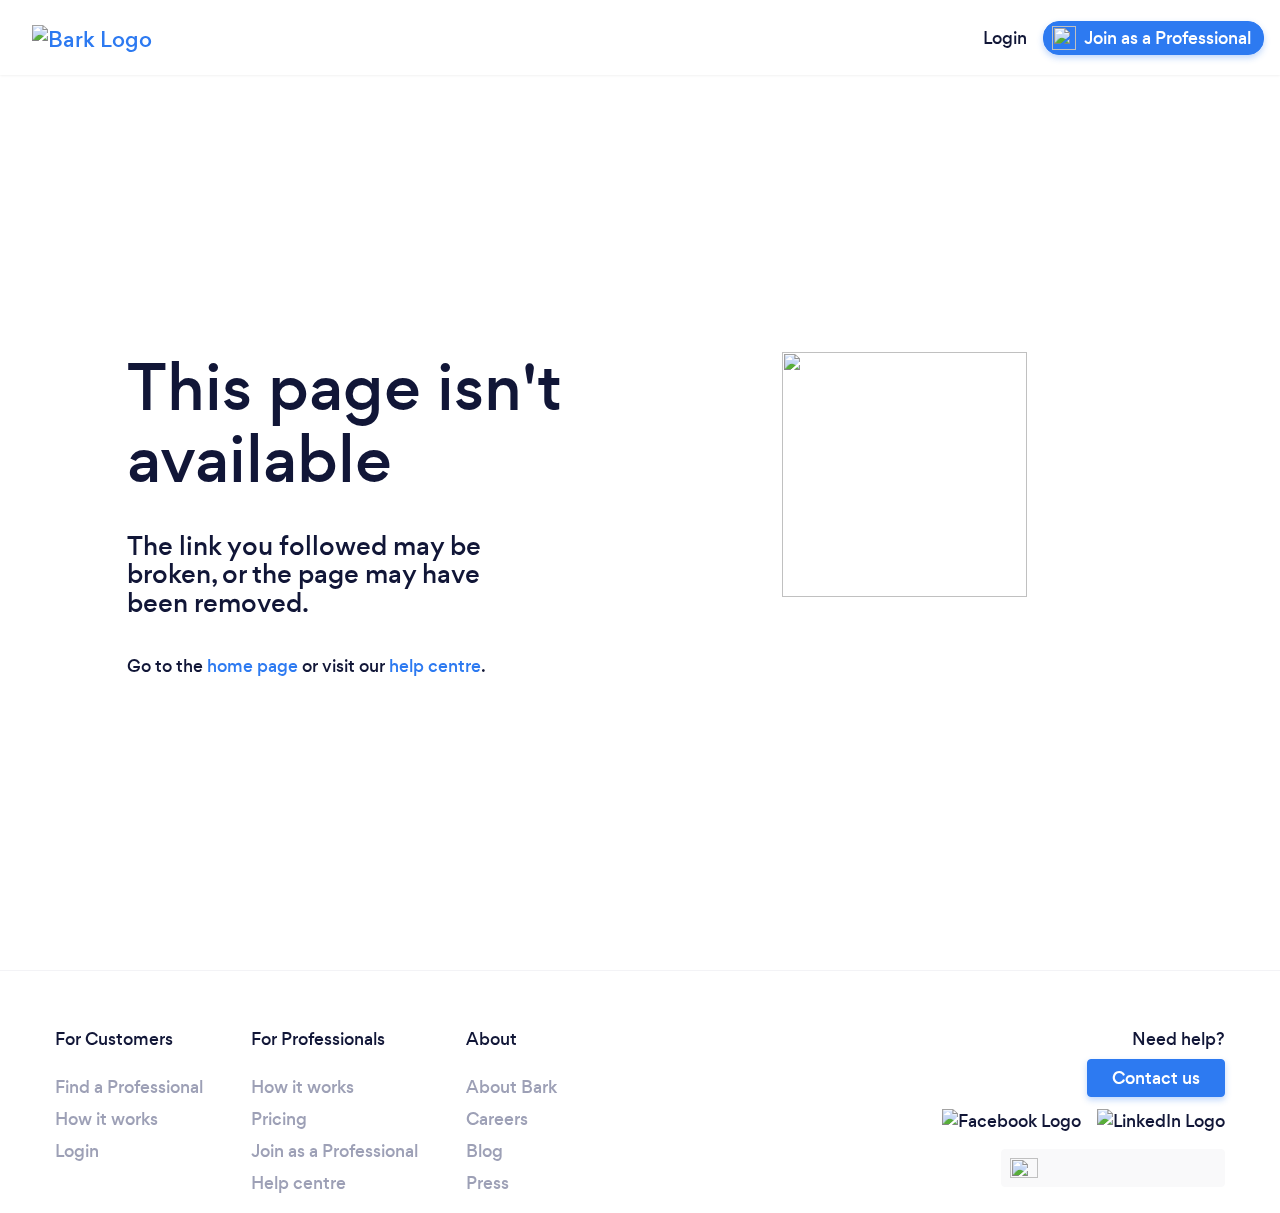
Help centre (298, 1183)
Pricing (279, 1119)
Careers (497, 1119)
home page (252, 666)
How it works (106, 1119)
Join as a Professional (334, 1151)
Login (1005, 38)
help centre (435, 666)
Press (487, 1183)
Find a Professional (129, 1087)
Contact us (1156, 1078)
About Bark (511, 1087)
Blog (484, 1151)
